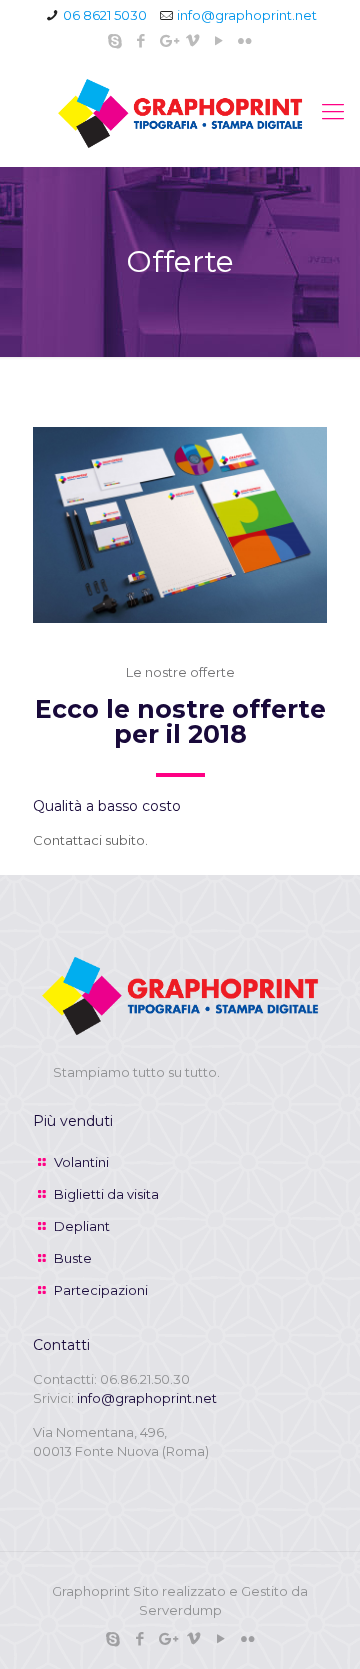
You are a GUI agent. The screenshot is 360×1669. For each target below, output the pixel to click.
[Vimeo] (193, 40)
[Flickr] (245, 40)
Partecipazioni (101, 1290)
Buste (73, 1258)
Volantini (81, 1162)
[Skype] (115, 40)
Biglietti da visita (106, 1194)
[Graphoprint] (180, 112)
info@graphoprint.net (247, 15)
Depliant (82, 1226)
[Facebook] (141, 40)
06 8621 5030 (105, 15)
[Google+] (167, 40)
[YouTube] (219, 40)
